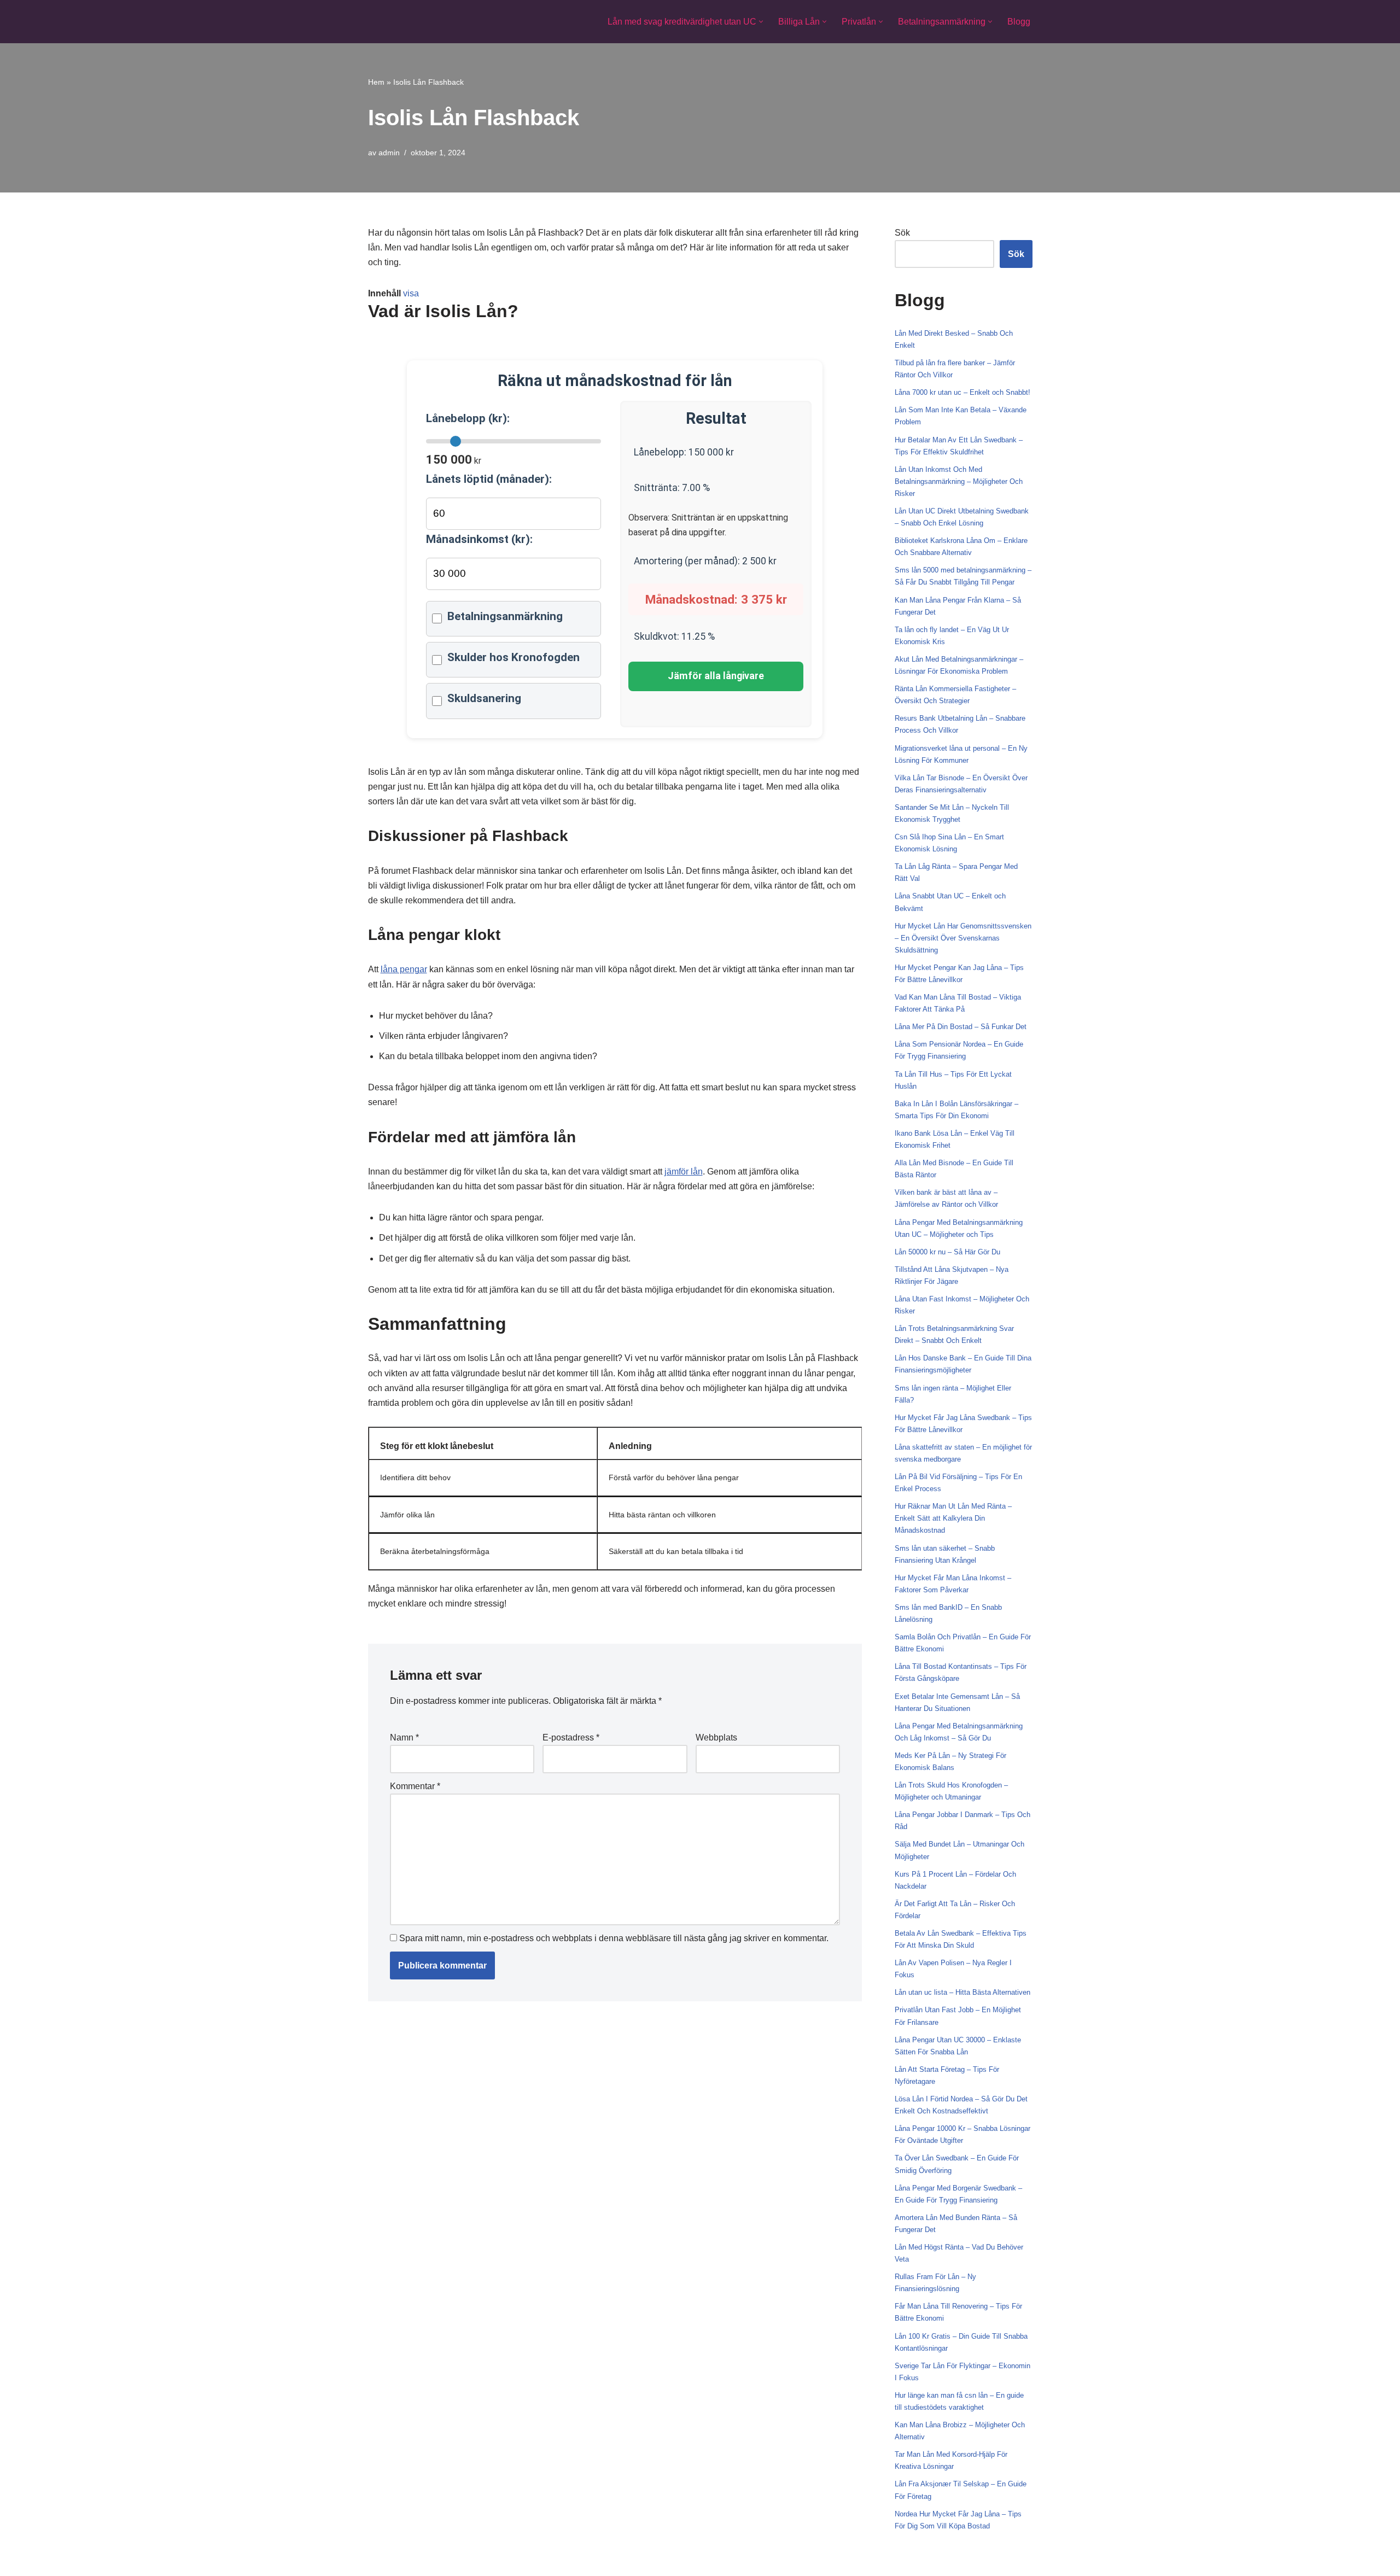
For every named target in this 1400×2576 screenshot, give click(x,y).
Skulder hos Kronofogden (514, 657)
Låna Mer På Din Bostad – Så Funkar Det (961, 1027)
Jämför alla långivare (716, 676)
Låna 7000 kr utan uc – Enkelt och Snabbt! (962, 392)
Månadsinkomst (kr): (479, 539)
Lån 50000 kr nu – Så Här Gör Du (947, 1252)
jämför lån (684, 1172)
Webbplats (716, 1737)
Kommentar (415, 1786)
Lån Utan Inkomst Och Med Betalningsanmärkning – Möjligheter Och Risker (959, 481)
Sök (902, 233)
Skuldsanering (484, 698)
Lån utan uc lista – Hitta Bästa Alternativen (962, 1992)
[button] (761, 22)
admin (389, 153)
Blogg (1019, 22)
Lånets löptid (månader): (489, 479)
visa (411, 293)
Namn (404, 1737)
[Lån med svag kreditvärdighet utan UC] (416, 22)
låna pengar (404, 969)
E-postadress (571, 1737)
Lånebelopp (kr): (468, 418)
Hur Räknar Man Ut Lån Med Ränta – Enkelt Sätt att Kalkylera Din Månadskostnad (953, 1518)
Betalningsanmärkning (505, 616)
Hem (376, 82)
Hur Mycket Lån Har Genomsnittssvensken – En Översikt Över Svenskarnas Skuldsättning (963, 938)
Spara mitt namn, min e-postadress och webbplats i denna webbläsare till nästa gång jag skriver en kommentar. (614, 1938)
